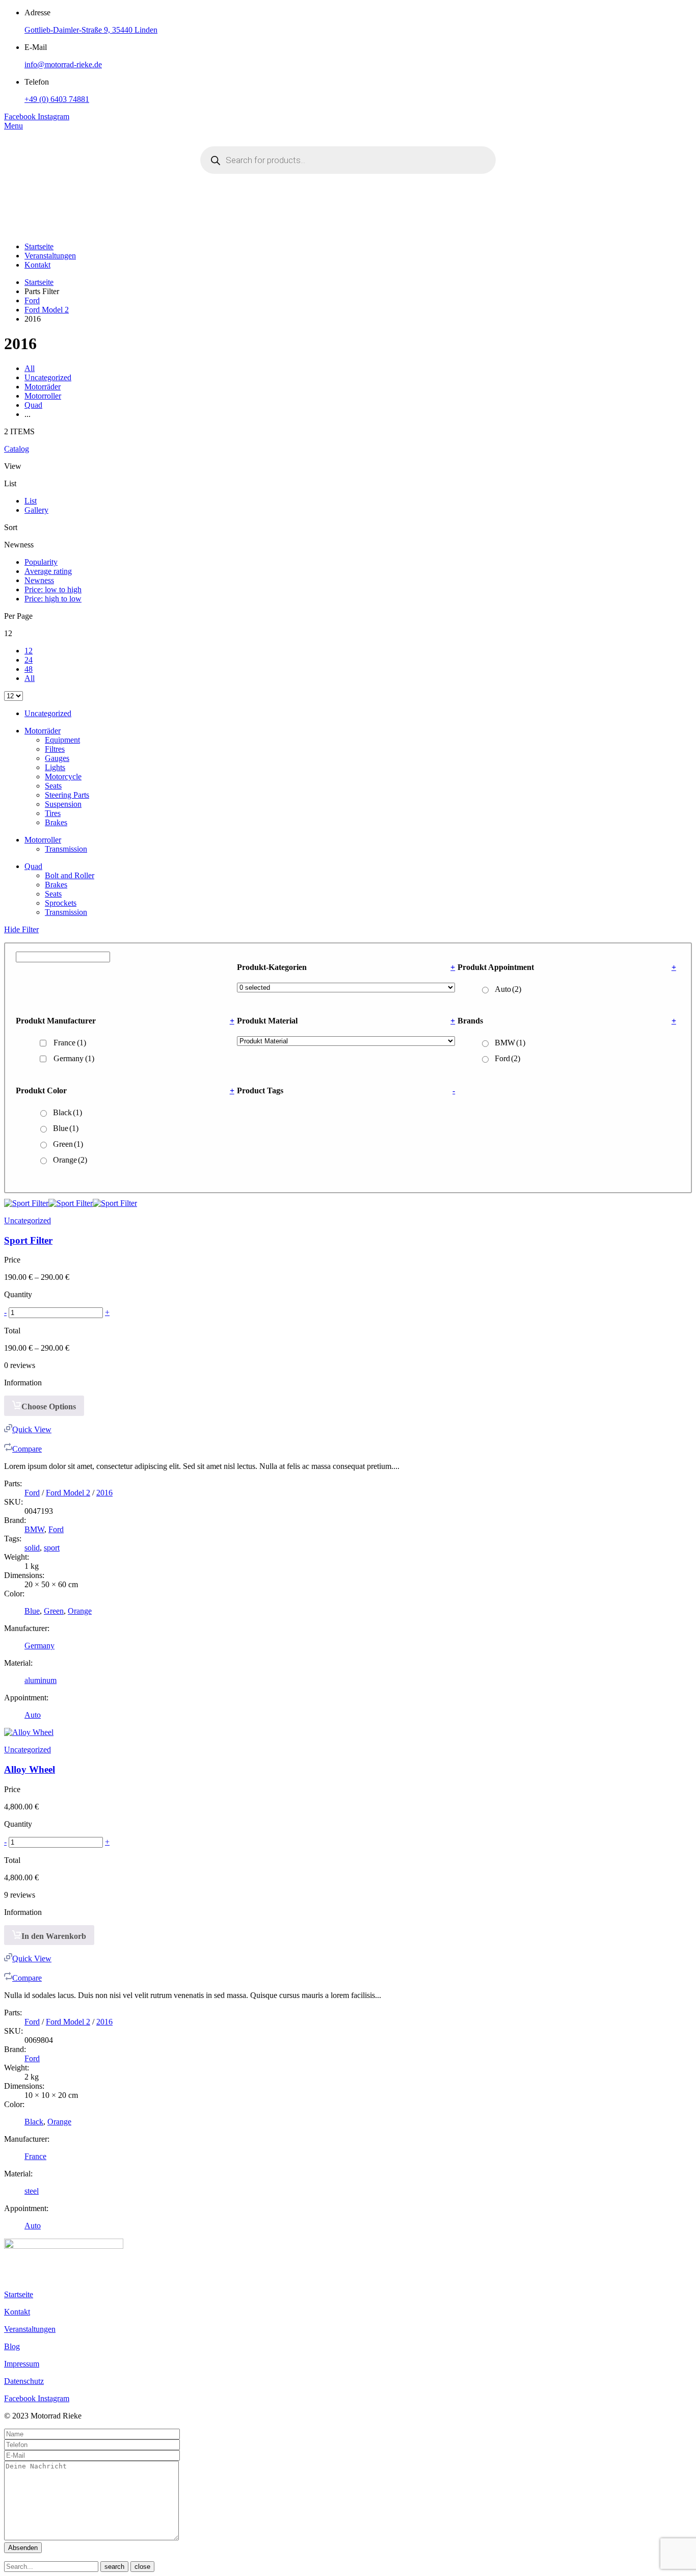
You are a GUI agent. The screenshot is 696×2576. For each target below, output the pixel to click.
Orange (70, 1160)
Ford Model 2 (47, 310)
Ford (32, 300)
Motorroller (43, 396)
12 (29, 651)
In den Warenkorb (54, 1936)
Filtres (55, 749)
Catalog (17, 449)
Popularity (41, 562)
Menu (14, 126)
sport (52, 1548)
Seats (53, 786)
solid (32, 1548)
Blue (66, 1128)
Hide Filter (21, 929)
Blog (12, 2346)
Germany (74, 1058)
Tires (53, 813)
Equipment (62, 740)
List (31, 501)
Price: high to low (53, 599)
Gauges (57, 758)
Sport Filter (28, 1240)
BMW (510, 1043)
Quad (33, 405)
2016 (104, 1493)
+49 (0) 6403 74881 (57, 99)
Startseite (39, 246)
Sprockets (61, 903)
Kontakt (37, 265)
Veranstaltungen (50, 256)
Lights (55, 767)
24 (29, 660)
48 (29, 669)
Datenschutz (24, 2381)
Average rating (48, 571)
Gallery (36, 510)
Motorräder (43, 387)
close (142, 2567)
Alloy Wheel (30, 1769)
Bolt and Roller (70, 875)
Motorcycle (63, 777)
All (30, 368)
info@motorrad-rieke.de (63, 64)
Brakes (56, 822)
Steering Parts (67, 795)
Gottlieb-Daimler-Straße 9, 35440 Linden (91, 30)
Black (68, 1112)
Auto (508, 989)
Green (68, 1144)
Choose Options (49, 1407)
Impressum (22, 2364)
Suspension (63, 804)
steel (32, 2191)
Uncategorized (48, 377)
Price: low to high (53, 589)
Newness (39, 580)
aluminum (41, 1680)
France (70, 1043)
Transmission (66, 849)
